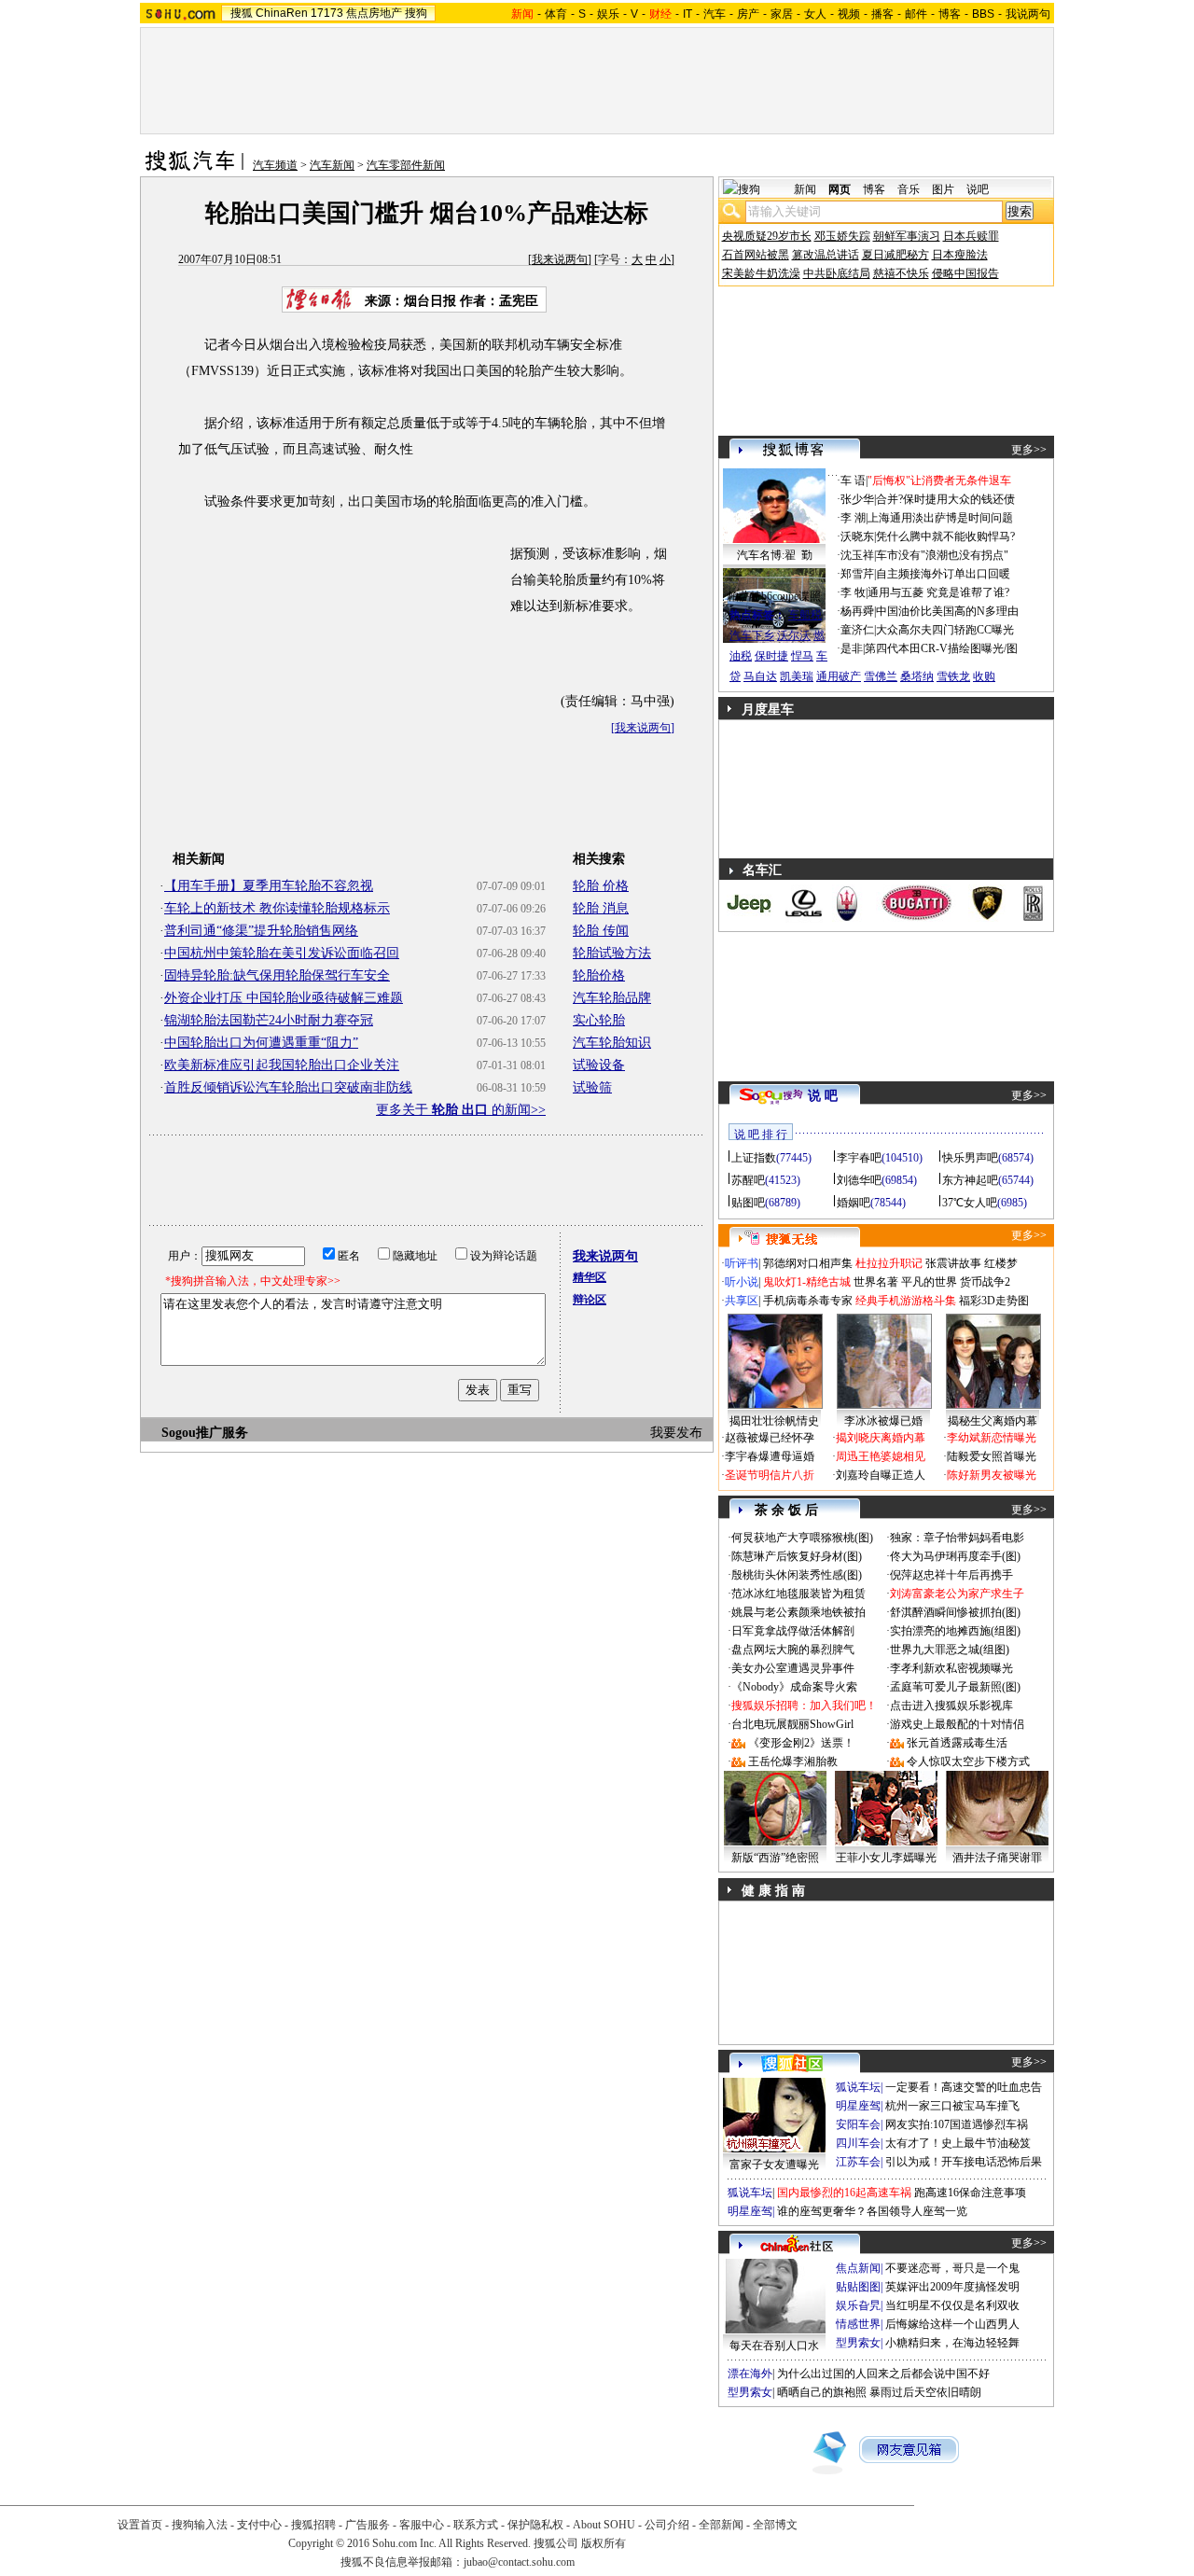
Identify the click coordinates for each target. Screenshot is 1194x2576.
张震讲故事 (953, 1263)
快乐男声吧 (970, 1158)
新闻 (805, 189)
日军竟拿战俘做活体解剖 (793, 1631)
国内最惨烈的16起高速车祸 (844, 2193)
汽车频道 (275, 165)
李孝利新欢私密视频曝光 (951, 1668)
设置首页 (140, 2525)
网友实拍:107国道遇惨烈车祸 (957, 2124)
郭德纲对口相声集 (808, 1263)
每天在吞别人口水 (774, 2346)
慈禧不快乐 (901, 273)
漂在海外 (750, 2374)
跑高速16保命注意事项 (970, 2193)
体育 (556, 14)
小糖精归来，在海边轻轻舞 (952, 2343)
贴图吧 (748, 1203)
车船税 (805, 615)
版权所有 (604, 2543)
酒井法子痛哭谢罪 (997, 1858)
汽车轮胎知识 (612, 1043)
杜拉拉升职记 (889, 1263)
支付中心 (259, 2525)
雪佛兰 (881, 676)
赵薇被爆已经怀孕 (770, 1438)
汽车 (715, 14)
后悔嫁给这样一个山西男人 (952, 2324)
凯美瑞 (797, 676)
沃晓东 (857, 536)
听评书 (742, 1263)
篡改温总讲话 (826, 255)
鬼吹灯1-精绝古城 (807, 1282)
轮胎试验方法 (612, 953)
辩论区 (590, 1300)
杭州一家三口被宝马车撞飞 (952, 2106)
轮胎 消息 (601, 908)
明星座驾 (858, 2106)
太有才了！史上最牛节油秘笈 (958, 2143)
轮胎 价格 (601, 886)
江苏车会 (858, 2162)
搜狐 (242, 13)
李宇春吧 (859, 1158)
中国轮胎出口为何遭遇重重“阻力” (261, 1043)
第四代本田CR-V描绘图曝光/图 (941, 648)
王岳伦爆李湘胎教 (793, 1761)
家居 (782, 14)
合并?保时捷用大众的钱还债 (945, 499)
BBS (983, 14)
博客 (950, 14)
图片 (943, 189)
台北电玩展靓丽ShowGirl (792, 1724)
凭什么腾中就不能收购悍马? (945, 536)
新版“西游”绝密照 (775, 1858)
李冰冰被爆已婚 (883, 1421)
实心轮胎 (599, 1020)
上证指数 (754, 1158)
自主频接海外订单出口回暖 (943, 574)
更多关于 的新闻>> (461, 1110)
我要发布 (676, 1433)
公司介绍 (667, 2525)
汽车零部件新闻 (406, 165)
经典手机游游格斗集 (906, 1301)
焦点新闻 (858, 2268)
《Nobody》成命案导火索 (794, 1687)
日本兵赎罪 (971, 236)
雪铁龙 (953, 676)
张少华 (857, 499)
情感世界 (858, 2324)
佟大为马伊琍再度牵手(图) (955, 1556)
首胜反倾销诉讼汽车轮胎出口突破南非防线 (288, 1087)
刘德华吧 (859, 1180)
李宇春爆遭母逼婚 (770, 1456)
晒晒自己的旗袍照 (822, 2392)
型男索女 (858, 2343)
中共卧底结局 (837, 273)
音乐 (909, 189)
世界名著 (876, 1282)
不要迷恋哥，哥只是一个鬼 (952, 2268)
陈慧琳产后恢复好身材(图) (797, 1556)
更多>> (1029, 450)
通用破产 (839, 676)
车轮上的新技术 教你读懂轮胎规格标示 (277, 908)
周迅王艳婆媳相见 (881, 1456)
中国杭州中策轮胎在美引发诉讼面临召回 (282, 953)
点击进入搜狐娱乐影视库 (951, 1706)
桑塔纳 (917, 676)
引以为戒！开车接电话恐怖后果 (964, 2162)
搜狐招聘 (313, 2525)
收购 (984, 676)
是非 (852, 648)
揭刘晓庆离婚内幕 (881, 1438)
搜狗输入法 (200, 2525)
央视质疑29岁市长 (767, 236)
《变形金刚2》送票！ (801, 1743)
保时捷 (771, 656)
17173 (327, 13)
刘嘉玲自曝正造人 (881, 1475)
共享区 (742, 1301)
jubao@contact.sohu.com (519, 2562)
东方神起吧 (970, 1180)
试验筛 (592, 1087)
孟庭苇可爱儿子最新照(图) (955, 1687)
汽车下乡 (752, 635)
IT (687, 14)
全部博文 (775, 2525)
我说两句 (1028, 14)
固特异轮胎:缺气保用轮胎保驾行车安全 (277, 975)
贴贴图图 (858, 2287)
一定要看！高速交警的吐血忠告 (964, 2087)
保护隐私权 (535, 2525)
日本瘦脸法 (960, 255)
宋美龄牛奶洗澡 (761, 273)
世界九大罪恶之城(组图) (950, 1650)
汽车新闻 (332, 165)
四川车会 (858, 2143)
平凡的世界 (929, 1282)
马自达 (760, 676)
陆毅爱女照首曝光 (992, 1456)
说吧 (978, 189)
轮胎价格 (599, 975)
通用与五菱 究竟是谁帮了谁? (938, 592)
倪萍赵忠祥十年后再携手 (951, 1575)
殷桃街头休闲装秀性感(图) (797, 1575)
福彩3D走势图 (994, 1301)
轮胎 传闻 (601, 931)
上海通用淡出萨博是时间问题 (940, 518)
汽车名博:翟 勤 (775, 555)
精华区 (590, 1277)
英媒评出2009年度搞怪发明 (952, 2287)
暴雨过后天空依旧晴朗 (925, 2392)
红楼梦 (1001, 1263)
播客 (882, 14)
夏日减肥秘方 (895, 255)
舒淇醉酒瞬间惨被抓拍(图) (955, 1612)
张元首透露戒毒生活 (957, 1743)
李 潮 (853, 518)
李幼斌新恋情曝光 (992, 1438)
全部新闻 (721, 2525)
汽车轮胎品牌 (612, 998)
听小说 (742, 1282)
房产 (748, 14)
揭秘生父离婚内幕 (993, 1421)
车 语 (853, 480)
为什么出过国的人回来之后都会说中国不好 (883, 2374)
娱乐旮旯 (858, 2305)
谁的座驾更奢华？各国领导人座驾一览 (872, 2211)
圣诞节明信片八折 (770, 1475)
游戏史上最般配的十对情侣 (957, 1724)
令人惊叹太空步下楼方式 (968, 1761)
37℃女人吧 (970, 1203)
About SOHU (604, 2525)
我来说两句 (560, 259)
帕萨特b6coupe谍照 (774, 596)
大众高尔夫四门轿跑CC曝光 (945, 630)
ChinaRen (282, 13)
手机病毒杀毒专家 (808, 1301)
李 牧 (853, 592)
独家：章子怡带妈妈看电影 (957, 1538)
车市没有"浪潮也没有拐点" (942, 555)
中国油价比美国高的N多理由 (947, 611)
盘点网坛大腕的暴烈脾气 (793, 1650)
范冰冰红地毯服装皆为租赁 (798, 1594)
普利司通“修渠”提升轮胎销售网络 (261, 931)
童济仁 (857, 630)
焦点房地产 (374, 13)
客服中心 (422, 2525)
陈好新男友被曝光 (992, 1475)
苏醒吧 (748, 1180)
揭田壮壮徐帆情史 (774, 1421)
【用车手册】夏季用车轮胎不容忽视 (269, 886)
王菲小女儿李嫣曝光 (886, 1858)
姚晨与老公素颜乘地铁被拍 (798, 1612)
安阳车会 (858, 2124)
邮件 (916, 14)
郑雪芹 (857, 574)
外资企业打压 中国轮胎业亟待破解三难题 (284, 998)
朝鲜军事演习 (907, 236)
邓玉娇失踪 (842, 236)
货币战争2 (985, 1282)
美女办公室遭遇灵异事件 (793, 1668)
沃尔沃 (794, 635)
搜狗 (416, 13)
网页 (840, 189)
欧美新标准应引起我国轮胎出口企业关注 (282, 1065)
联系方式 (476, 2525)
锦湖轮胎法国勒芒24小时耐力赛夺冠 (269, 1020)
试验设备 (599, 1065)
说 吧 (823, 1096)
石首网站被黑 (756, 255)
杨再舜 (857, 611)
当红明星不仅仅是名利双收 (952, 2305)
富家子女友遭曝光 (774, 2165)
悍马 (802, 656)
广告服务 (368, 2525)
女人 (815, 14)
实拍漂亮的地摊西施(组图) (955, 1631)
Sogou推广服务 (205, 1433)
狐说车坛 (858, 2087)
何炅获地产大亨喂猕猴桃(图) (802, 1538)
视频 (849, 14)
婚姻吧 (854, 1203)
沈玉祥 (857, 555)
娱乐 (608, 14)
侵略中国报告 (965, 273)
